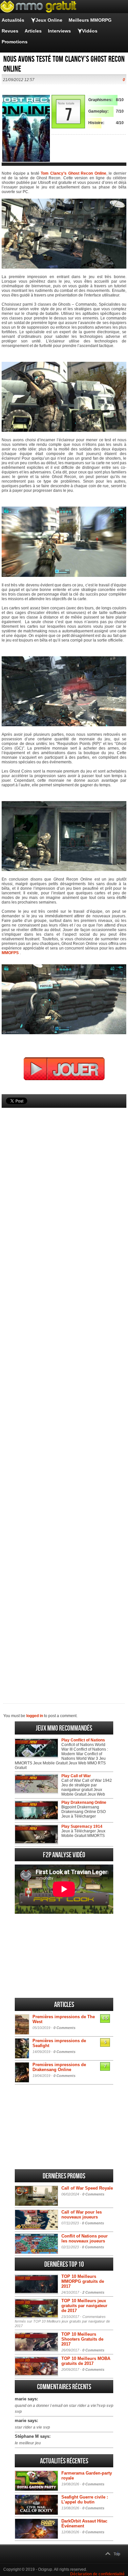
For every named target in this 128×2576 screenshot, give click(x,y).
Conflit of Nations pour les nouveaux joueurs (85, 2238)
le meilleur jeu (28, 2443)
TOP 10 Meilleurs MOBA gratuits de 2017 (86, 2361)
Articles (33, 31)
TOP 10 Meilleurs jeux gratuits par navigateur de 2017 (84, 2306)
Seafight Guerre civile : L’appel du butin (85, 2500)
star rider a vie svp (32, 2427)
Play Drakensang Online (84, 1802)
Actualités (13, 20)
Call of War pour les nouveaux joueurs (82, 2215)
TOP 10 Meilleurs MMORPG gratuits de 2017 (83, 2281)
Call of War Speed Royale (87, 2188)
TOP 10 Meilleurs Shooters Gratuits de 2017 (82, 2339)
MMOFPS (10, 953)
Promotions (15, 42)
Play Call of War (76, 1776)
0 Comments (64, 2028)
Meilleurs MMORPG (90, 20)
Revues (10, 31)
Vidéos (90, 31)
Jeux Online (49, 20)
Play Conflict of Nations (83, 1740)
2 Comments (93, 2292)
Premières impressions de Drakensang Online (59, 2067)
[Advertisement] (64, 1395)
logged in (35, 1716)
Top (117, 2554)
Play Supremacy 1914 (82, 1826)
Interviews (59, 31)
